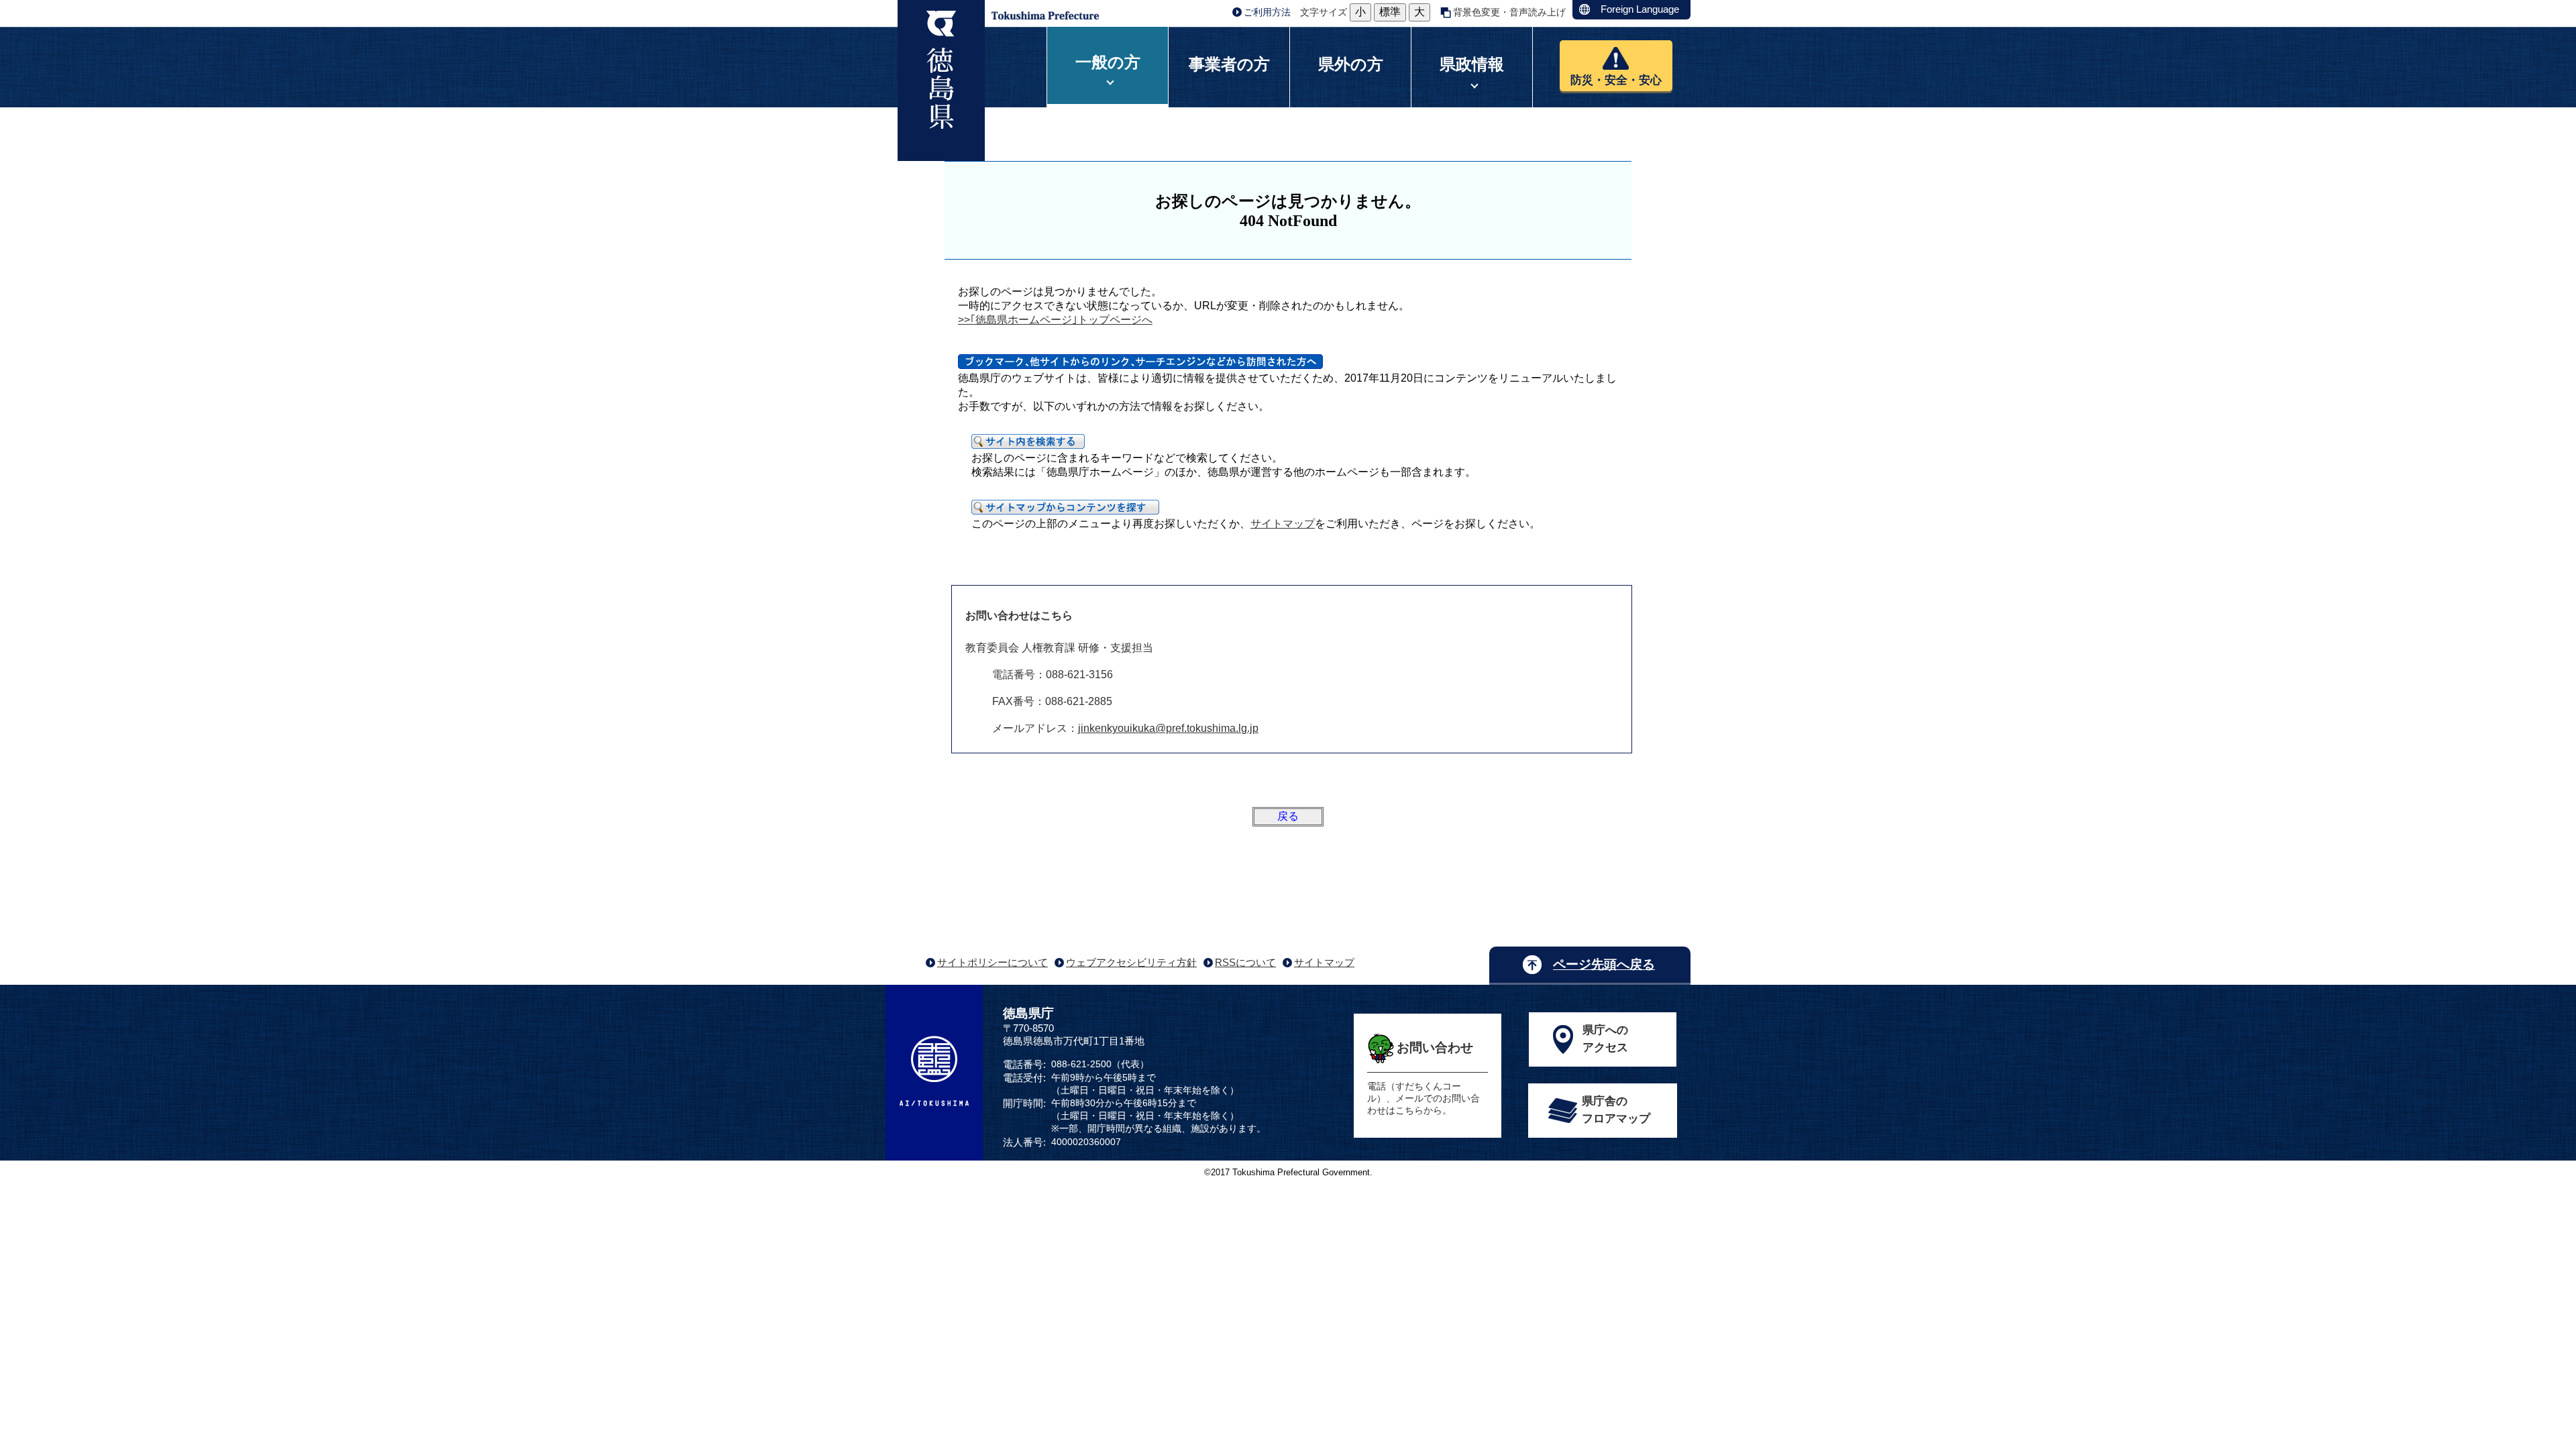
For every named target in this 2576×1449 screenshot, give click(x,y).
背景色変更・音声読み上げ (1509, 12)
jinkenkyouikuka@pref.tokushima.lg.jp (1168, 728)
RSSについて (1245, 962)
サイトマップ (1283, 524)
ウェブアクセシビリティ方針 (1131, 962)
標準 (1390, 12)
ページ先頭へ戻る (1604, 964)
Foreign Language (1640, 9)
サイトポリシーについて (992, 962)
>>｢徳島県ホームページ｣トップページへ (1055, 320)
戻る (1288, 816)
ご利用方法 (1267, 12)
